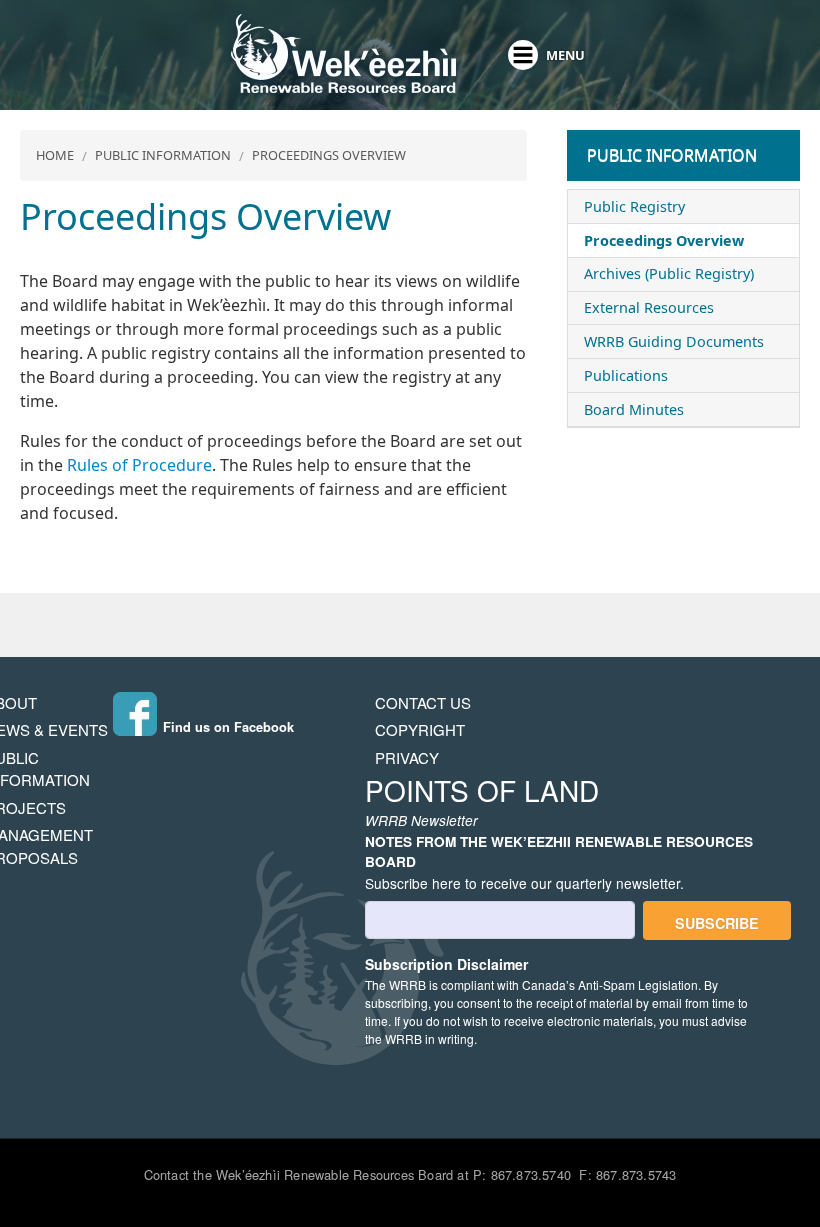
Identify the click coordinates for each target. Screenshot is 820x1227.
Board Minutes (634, 409)
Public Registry (634, 206)
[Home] (343, 55)
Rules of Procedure (139, 465)
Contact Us (423, 702)
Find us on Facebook (228, 727)
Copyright (420, 729)
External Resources (649, 307)
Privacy (407, 757)
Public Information (163, 155)
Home (55, 155)
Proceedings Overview (329, 155)
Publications (626, 375)
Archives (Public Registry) (669, 273)
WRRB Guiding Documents (674, 341)
